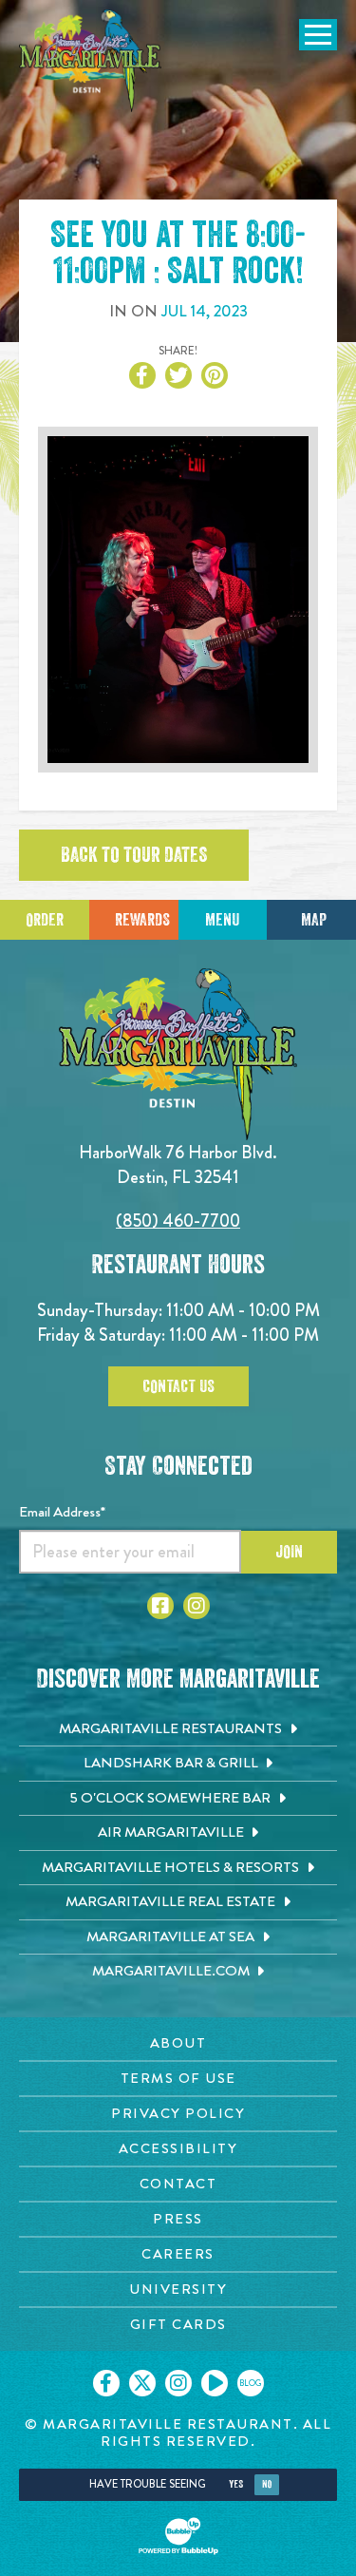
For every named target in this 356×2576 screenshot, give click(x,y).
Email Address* (62, 1512)
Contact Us (178, 1386)
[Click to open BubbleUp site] (178, 2536)
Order (45, 920)
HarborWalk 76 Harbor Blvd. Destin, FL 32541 (178, 1164)
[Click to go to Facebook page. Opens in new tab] (160, 1606)
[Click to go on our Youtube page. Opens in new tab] (215, 2383)
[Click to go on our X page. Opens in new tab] (142, 2383)
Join (289, 1552)
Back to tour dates (134, 855)
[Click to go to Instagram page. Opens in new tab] (197, 1606)
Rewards (142, 920)
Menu (222, 920)
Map (314, 920)
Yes (236, 2484)
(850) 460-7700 (178, 1221)
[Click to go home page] (90, 61)
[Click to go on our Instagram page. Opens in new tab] (178, 2383)
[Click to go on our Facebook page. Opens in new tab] (106, 2383)
